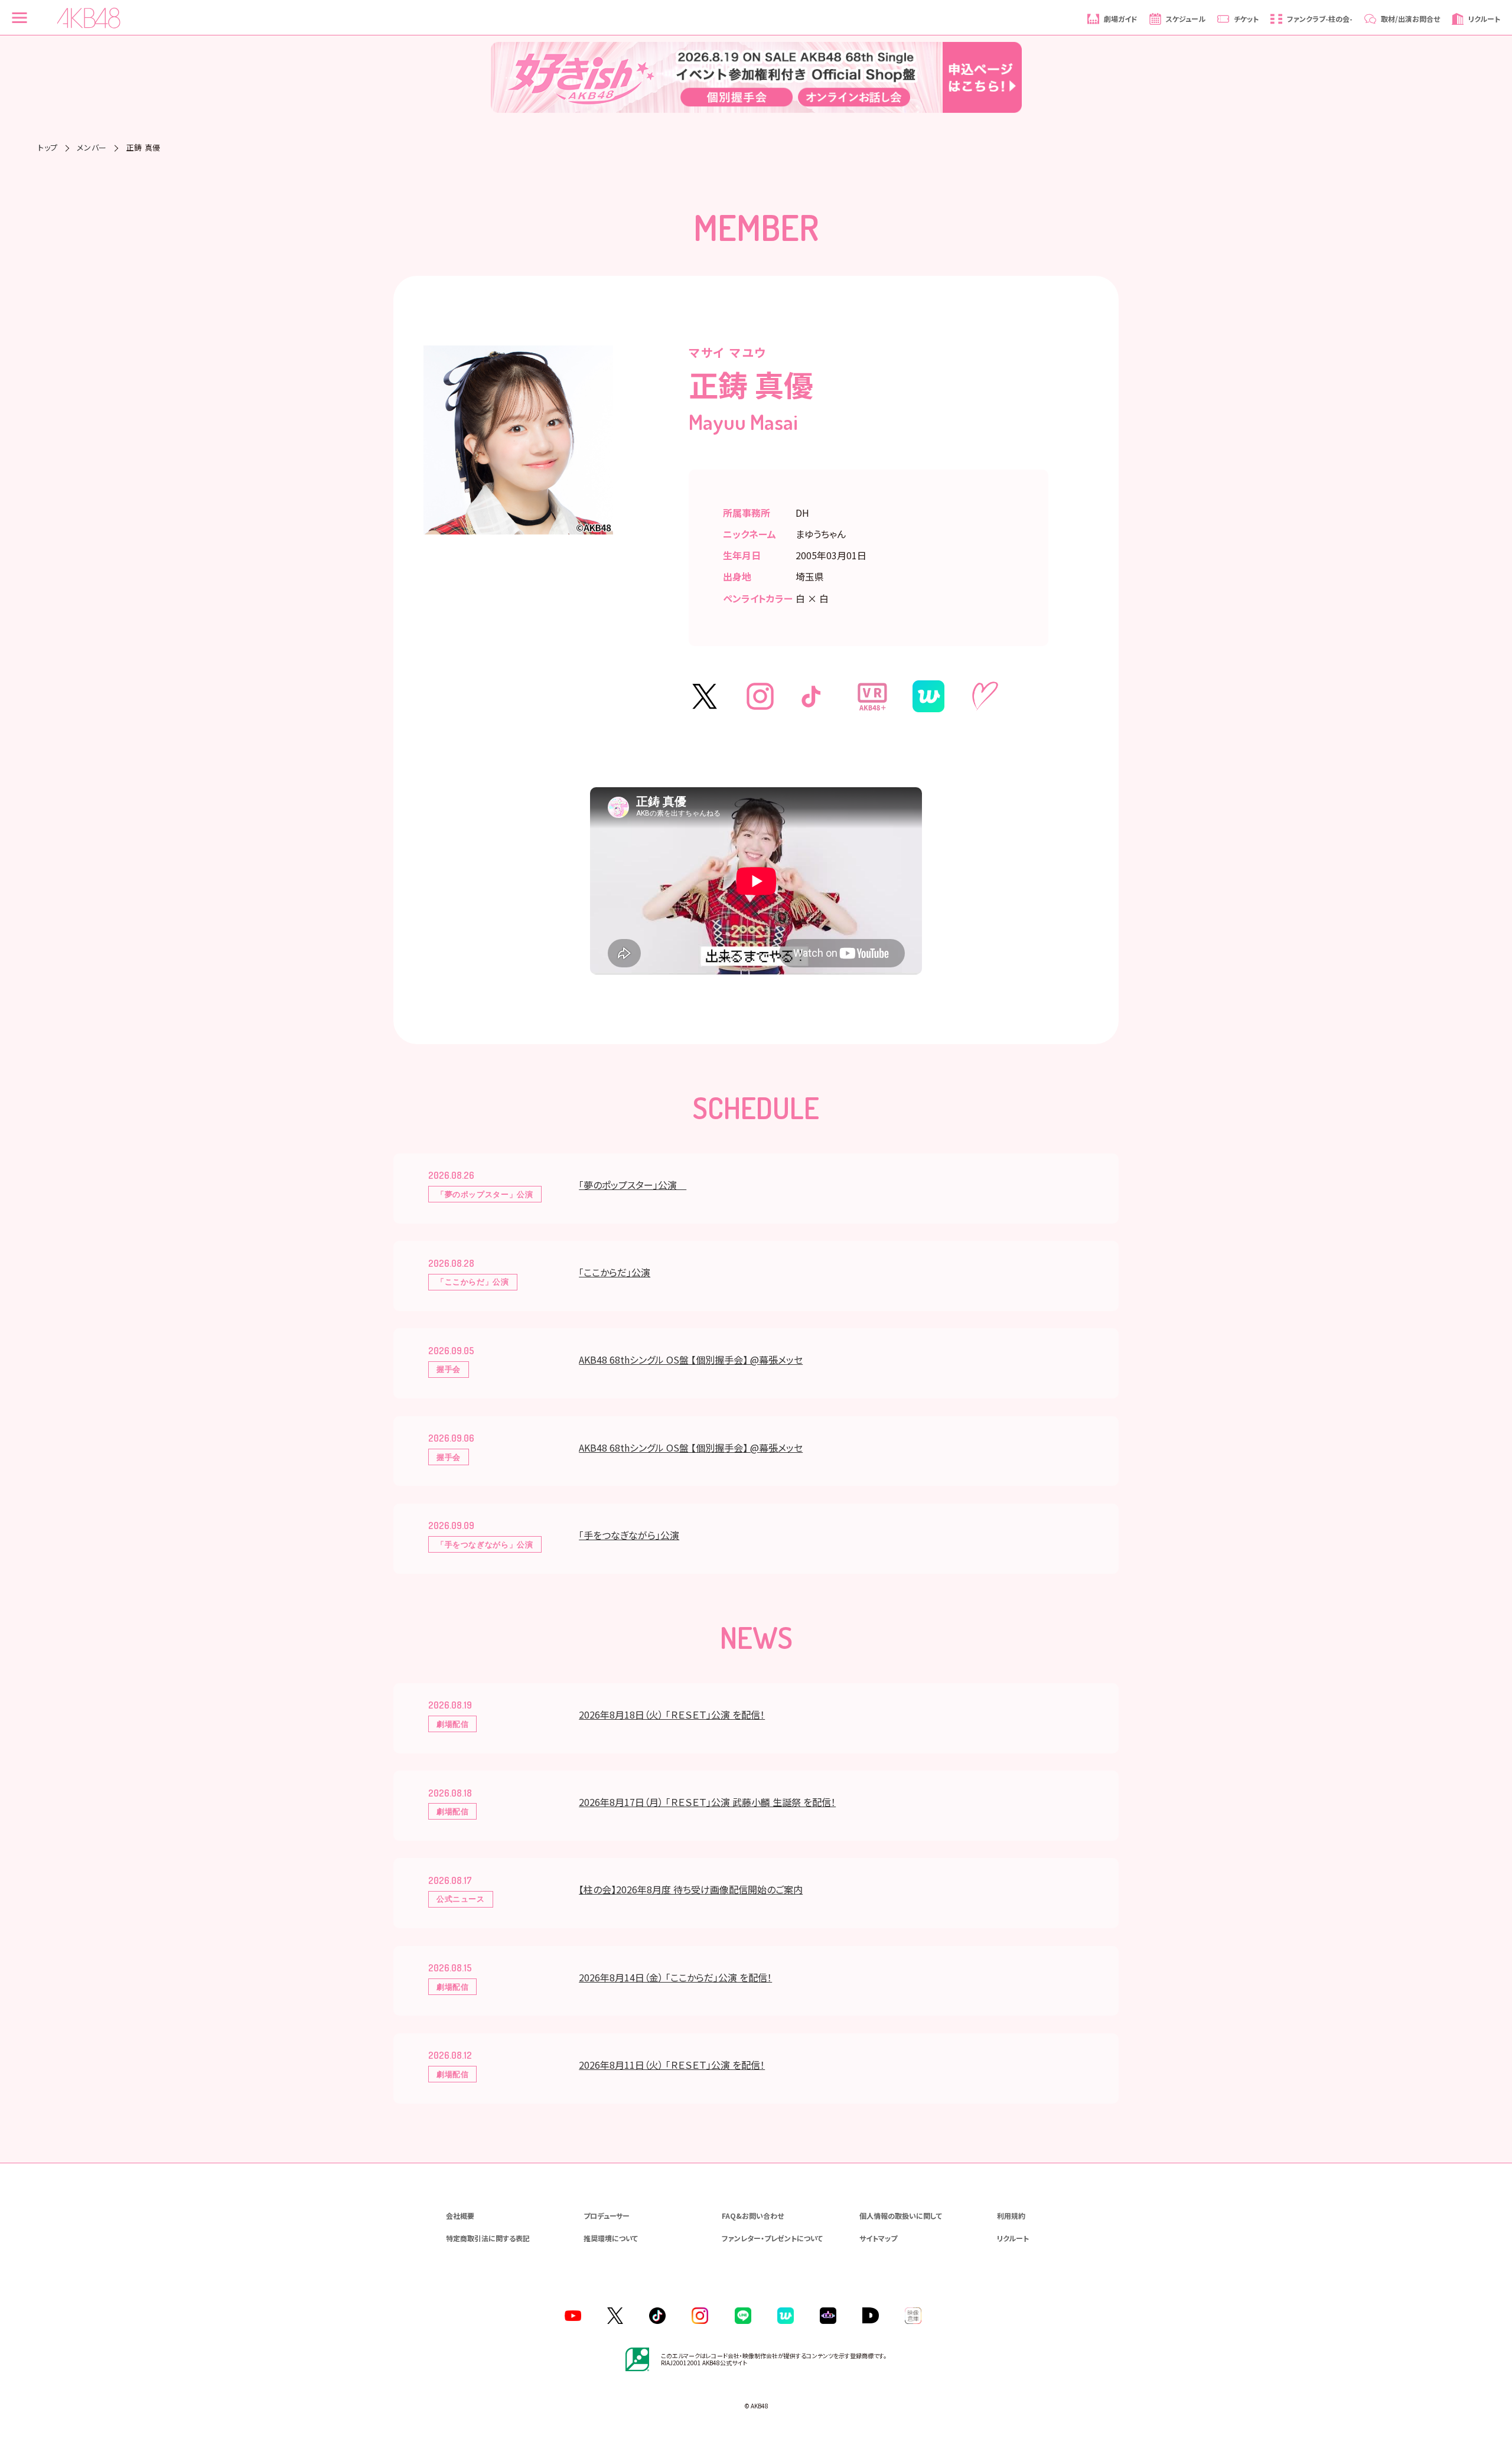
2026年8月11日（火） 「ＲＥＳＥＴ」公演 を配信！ (672, 2065)
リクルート (1013, 2238)
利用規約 (1011, 2216)
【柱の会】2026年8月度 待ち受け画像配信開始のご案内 (691, 1889)
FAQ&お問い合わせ (753, 2216)
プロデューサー (607, 2216)
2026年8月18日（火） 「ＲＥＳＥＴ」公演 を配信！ (672, 1714)
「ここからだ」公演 (615, 1272)
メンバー (92, 147)
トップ (48, 147)
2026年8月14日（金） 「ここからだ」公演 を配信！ (675, 1977)
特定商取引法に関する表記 (488, 2238)
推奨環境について (611, 2238)
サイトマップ (878, 2238)
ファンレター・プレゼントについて (772, 2238)
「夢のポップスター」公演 (633, 1185)
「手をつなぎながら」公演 (629, 1535)
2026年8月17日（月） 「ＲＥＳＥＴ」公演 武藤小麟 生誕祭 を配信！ (707, 1802)
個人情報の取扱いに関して (901, 2216)
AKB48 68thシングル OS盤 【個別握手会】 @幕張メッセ (691, 1360)
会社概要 (460, 2216)
